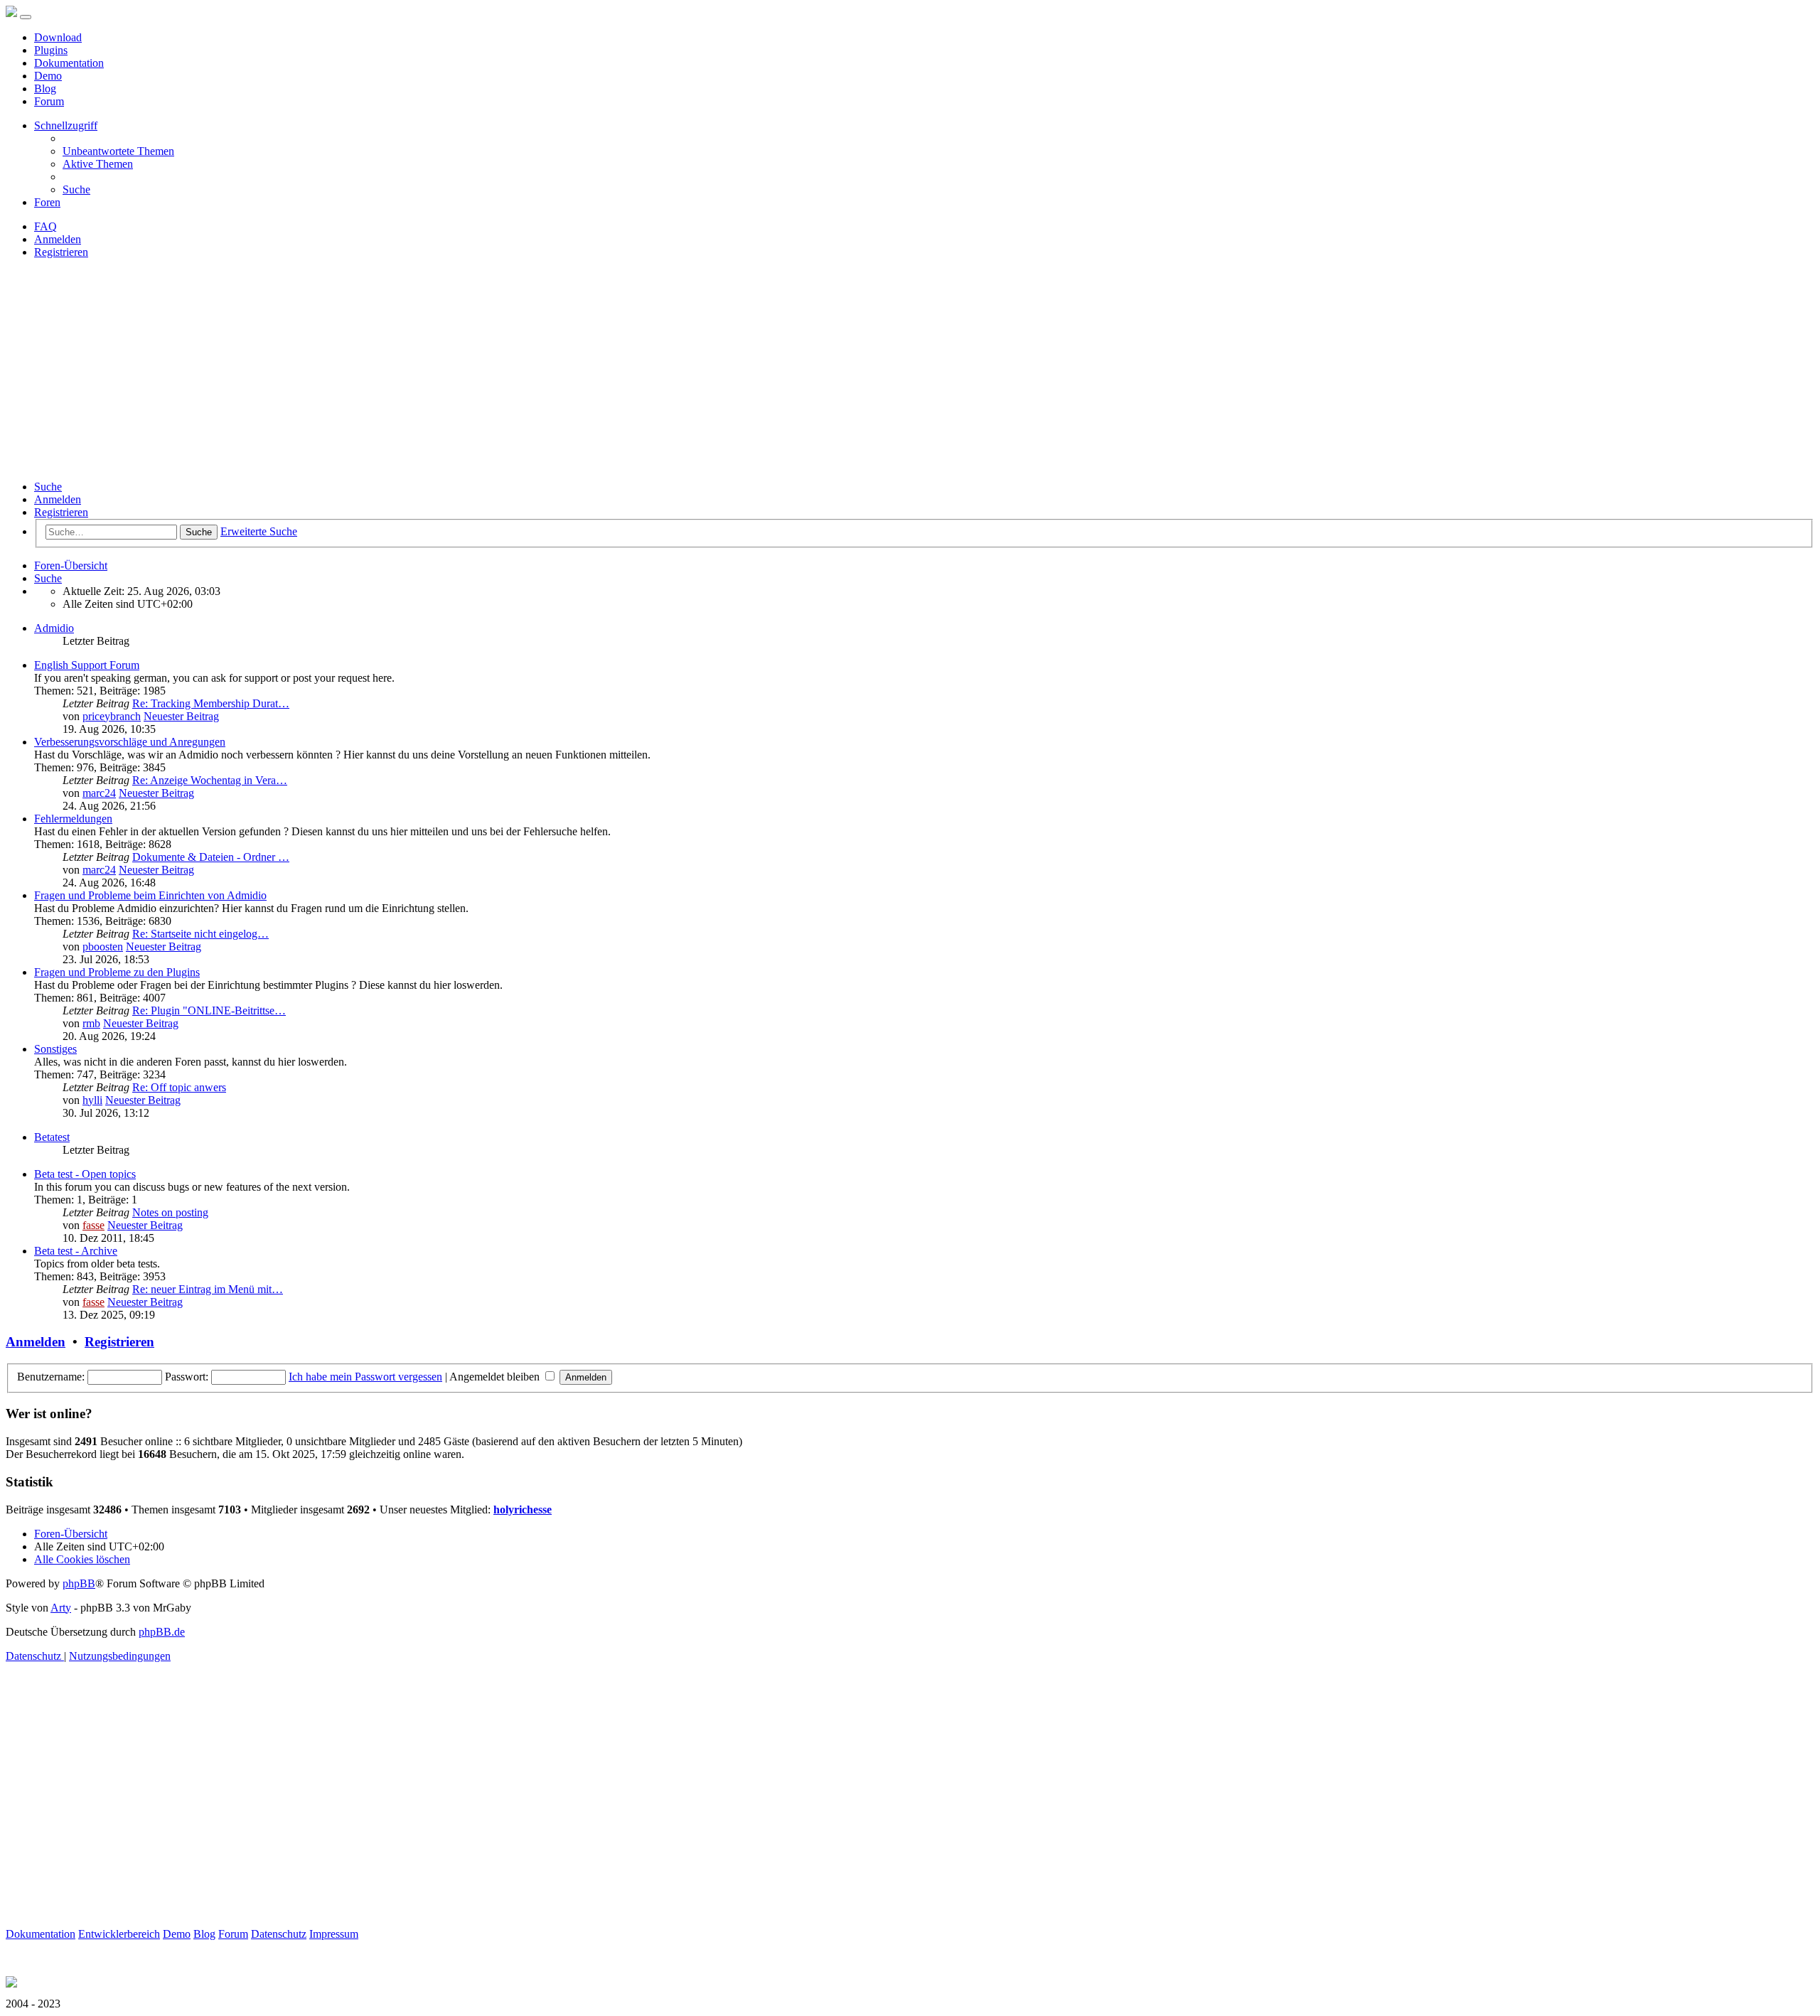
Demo (48, 76)
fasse (93, 1225)
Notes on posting (170, 1212)
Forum (49, 101)
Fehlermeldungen (73, 819)
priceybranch (112, 716)
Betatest (52, 1137)
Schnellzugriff (66, 125)
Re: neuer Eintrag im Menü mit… (208, 1289)
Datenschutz (279, 1934)
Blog (45, 89)
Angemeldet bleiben (496, 1377)
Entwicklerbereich (119, 1934)
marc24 (99, 793)
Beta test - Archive (76, 1251)
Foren (47, 202)
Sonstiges (55, 1049)
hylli (92, 1100)
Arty (61, 1608)
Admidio (54, 628)
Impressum (334, 1934)
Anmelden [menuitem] (58, 239)
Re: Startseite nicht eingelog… (200, 934)
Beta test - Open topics (85, 1174)
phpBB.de (162, 1632)
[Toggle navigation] (26, 17)
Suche (48, 487)
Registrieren (61, 512)
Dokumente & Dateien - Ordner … (211, 857)
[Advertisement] (910, 370)
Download (58, 37)
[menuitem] (118, 151)
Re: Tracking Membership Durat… (211, 703)
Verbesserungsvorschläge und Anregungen (130, 742)
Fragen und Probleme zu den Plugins (117, 972)
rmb (91, 1023)
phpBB (79, 1583)
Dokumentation (69, 63)
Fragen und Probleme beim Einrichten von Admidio (150, 895)
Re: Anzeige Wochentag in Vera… (210, 780)
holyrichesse (523, 1510)
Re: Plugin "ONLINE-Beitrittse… (209, 1010)
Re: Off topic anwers (179, 1087)
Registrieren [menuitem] (61, 252)
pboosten (103, 947)
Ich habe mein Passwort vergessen (365, 1377)
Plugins (51, 50)
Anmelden (58, 499)
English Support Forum (87, 665)
